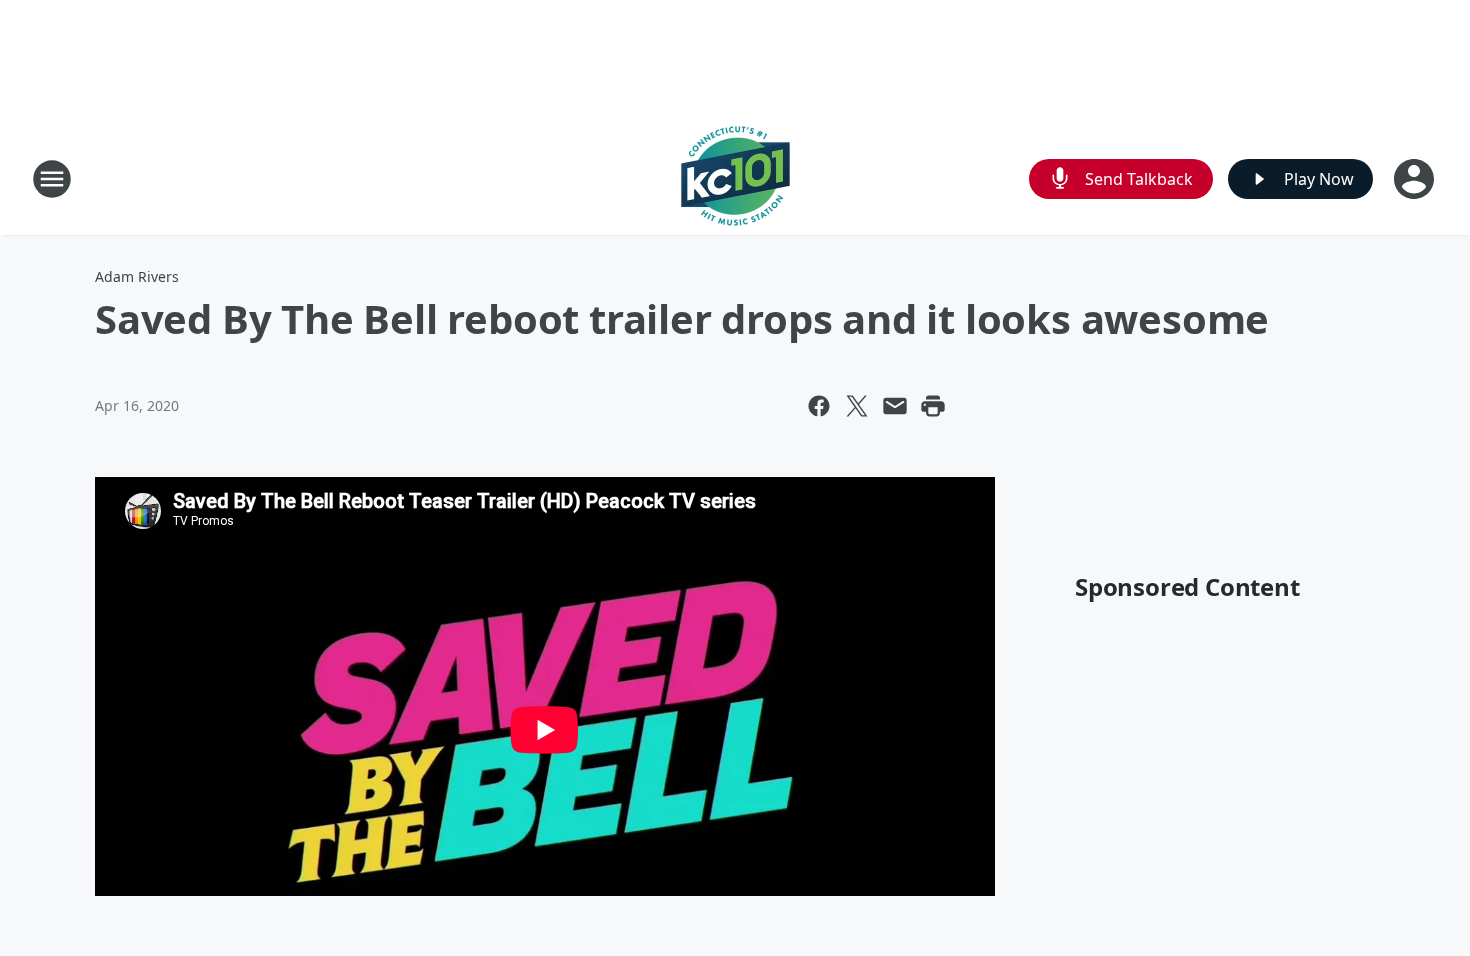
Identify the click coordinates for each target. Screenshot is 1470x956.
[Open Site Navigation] (52, 179)
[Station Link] (735, 178)
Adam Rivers (137, 276)
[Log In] (1416, 179)
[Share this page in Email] (895, 406)
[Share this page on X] (857, 406)
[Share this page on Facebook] (819, 406)
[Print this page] (933, 406)
